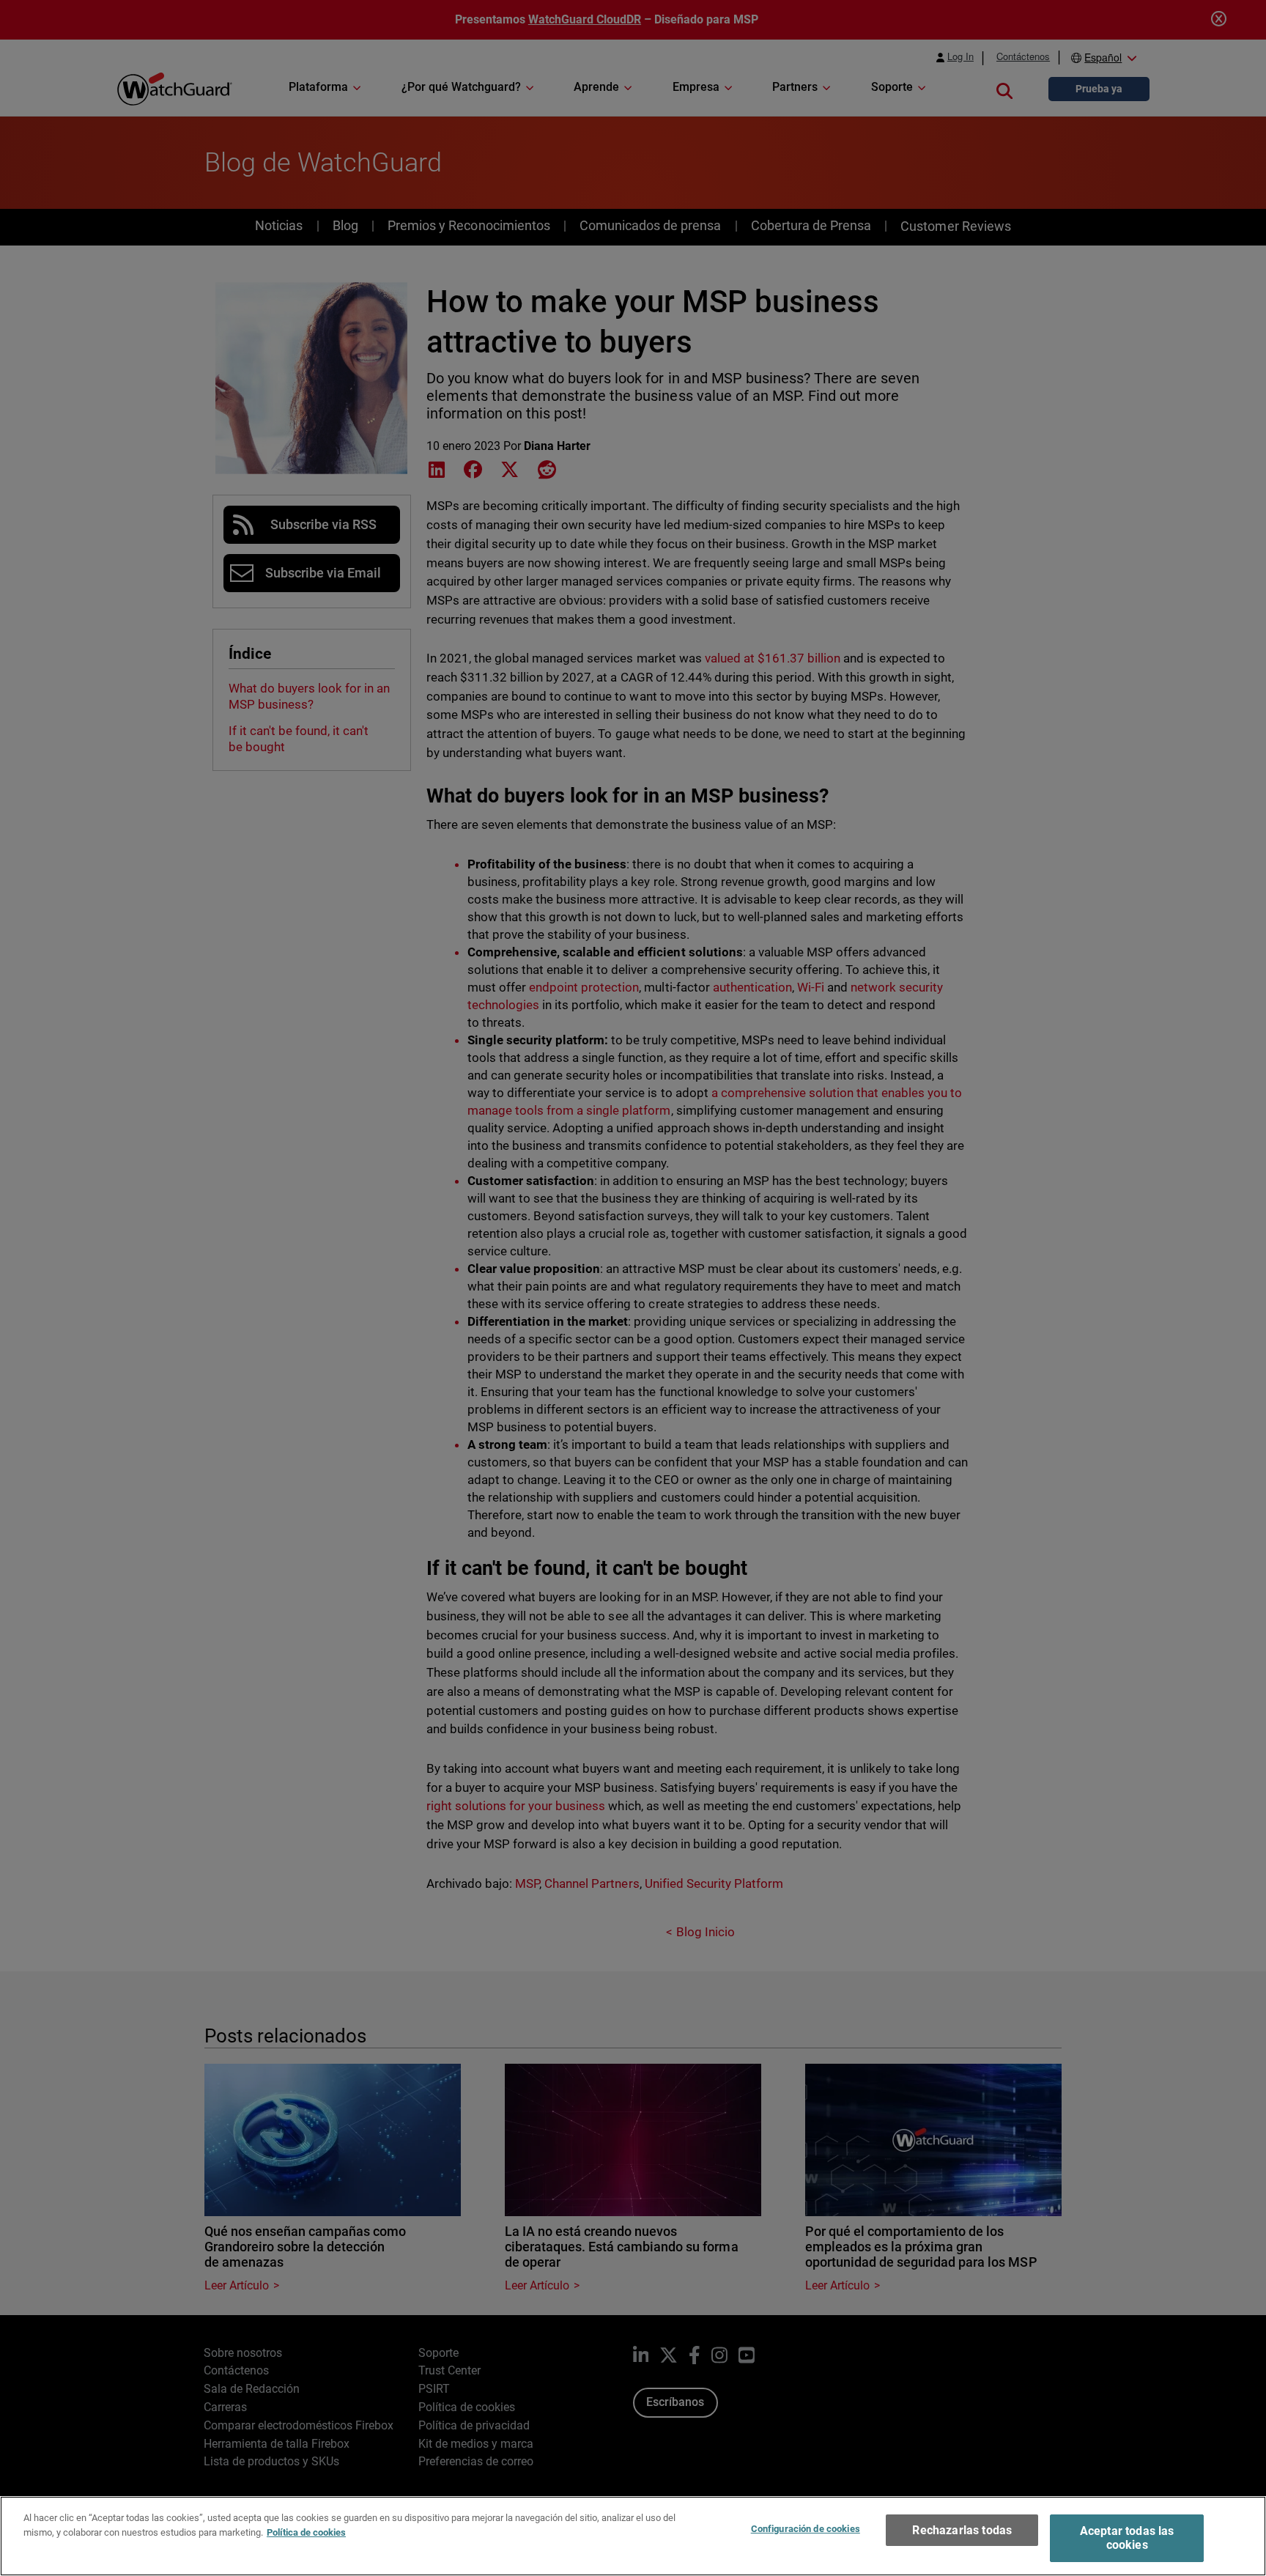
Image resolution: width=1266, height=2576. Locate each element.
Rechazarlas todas (962, 2530)
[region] (633, 2536)
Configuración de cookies (806, 2529)
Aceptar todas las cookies (1127, 2538)
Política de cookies (306, 2532)
